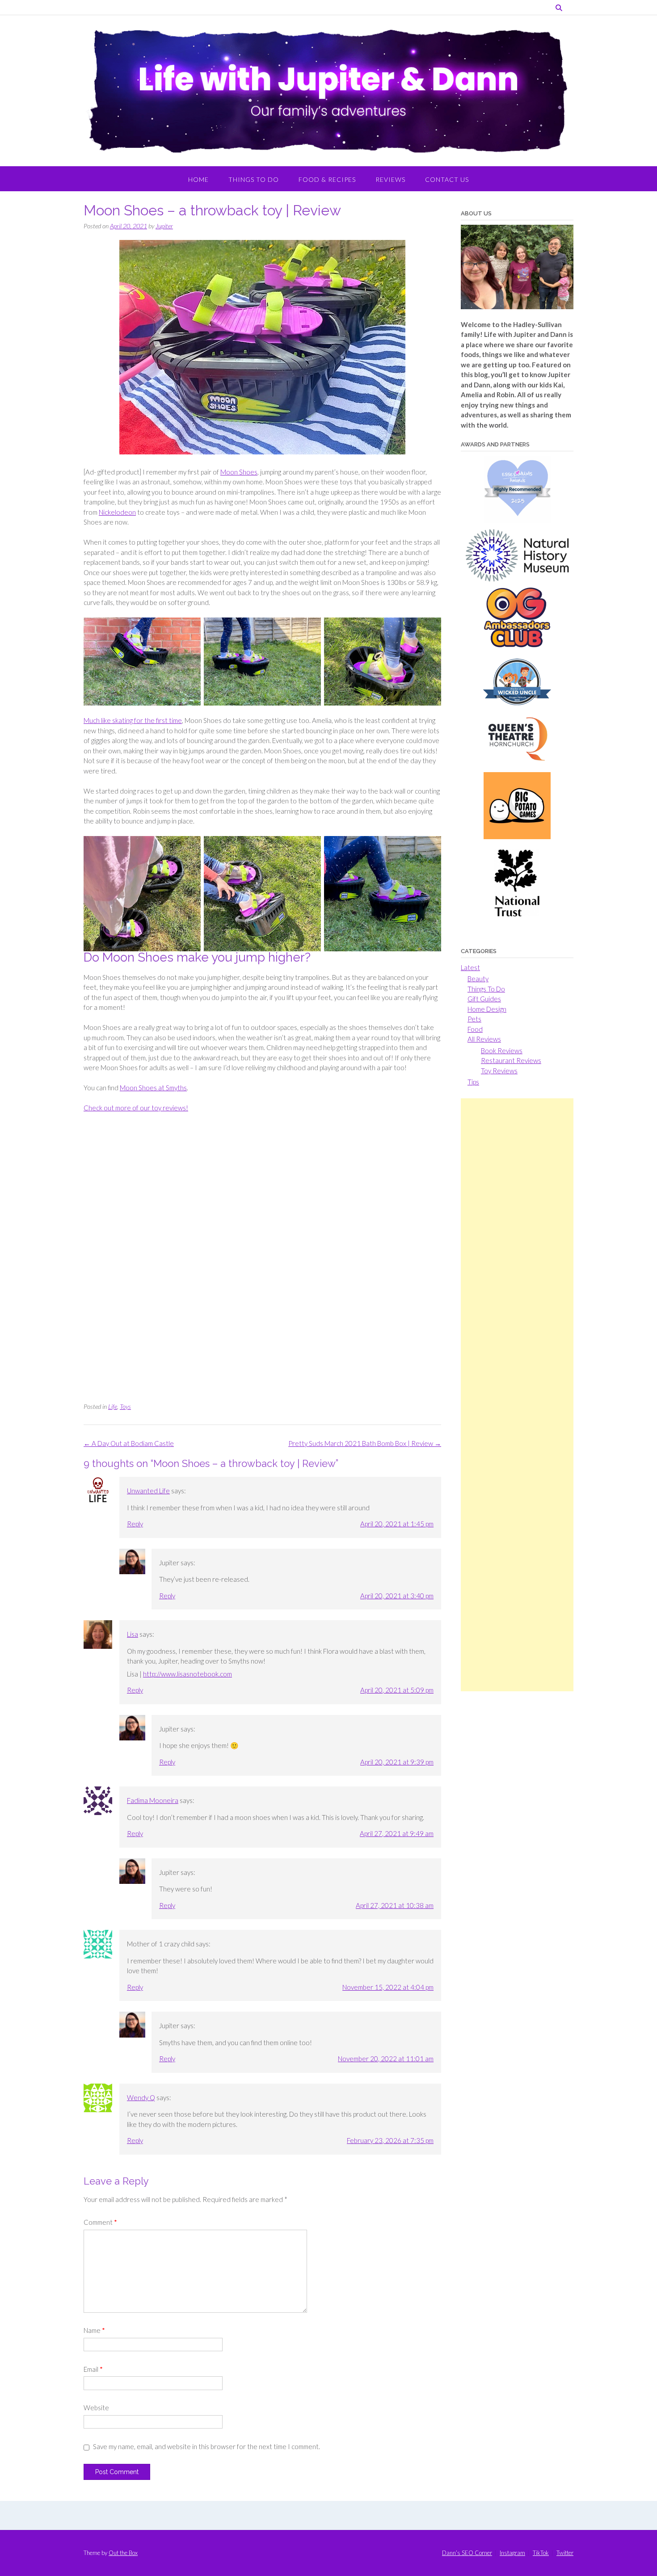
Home (198, 179)
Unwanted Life (148, 1491)
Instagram (512, 2553)
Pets (474, 1019)
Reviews (390, 179)
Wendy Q (141, 2097)
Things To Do (254, 179)
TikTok (541, 2553)
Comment (100, 2222)
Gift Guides (484, 999)
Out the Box (123, 2553)
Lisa (133, 1634)
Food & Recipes (327, 179)
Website (96, 2408)
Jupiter (164, 226)
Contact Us (447, 179)
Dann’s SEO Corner (467, 2553)
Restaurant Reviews (511, 1060)
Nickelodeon (117, 512)
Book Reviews (502, 1051)
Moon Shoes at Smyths (153, 1088)
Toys (125, 1406)
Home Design (487, 1009)
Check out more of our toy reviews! (136, 1108)
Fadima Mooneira (153, 1800)
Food (475, 1029)
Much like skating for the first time (133, 720)
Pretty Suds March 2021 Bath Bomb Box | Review (365, 1443)
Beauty (478, 979)
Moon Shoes (239, 472)
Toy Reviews (499, 1071)
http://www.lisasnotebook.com (187, 1674)
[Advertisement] (517, 1395)
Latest (470, 967)
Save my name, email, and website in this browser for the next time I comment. (206, 2446)
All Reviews (484, 1039)
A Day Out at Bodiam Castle (129, 1443)
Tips (473, 1082)
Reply (135, 1524)
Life (113, 1406)
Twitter (565, 2553)
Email (93, 2369)
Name (94, 2330)
